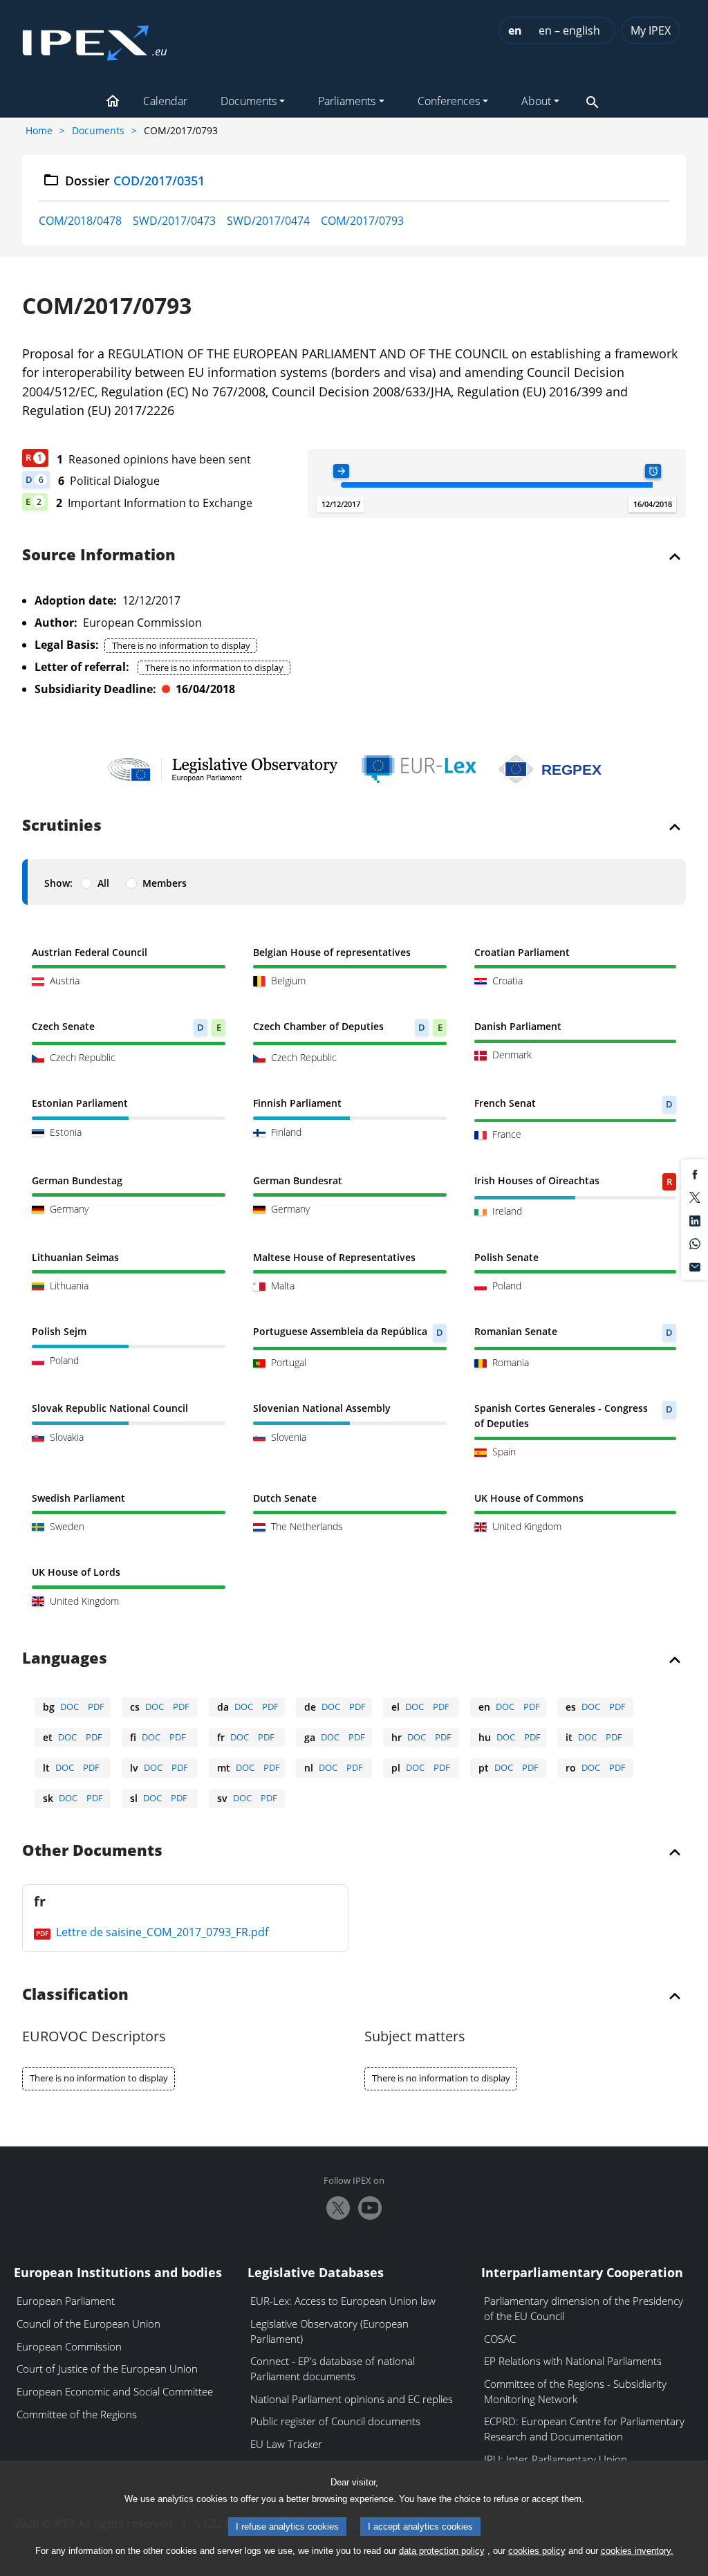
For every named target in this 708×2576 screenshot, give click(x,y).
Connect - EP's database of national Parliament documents (333, 2368)
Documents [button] (249, 101)
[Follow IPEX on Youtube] (370, 2208)
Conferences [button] (449, 101)
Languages (65, 1659)
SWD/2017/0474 (268, 221)
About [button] (536, 101)
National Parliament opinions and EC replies (352, 2399)
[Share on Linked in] (695, 1220)
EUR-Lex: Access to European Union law (343, 2301)
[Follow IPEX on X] (338, 2208)
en (515, 30)
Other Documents (92, 1851)
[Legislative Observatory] (223, 769)
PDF (96, 1706)
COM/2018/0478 (80, 221)
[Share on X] (695, 1197)
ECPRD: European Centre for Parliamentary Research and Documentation (584, 2429)
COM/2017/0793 (362, 221)
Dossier (135, 181)
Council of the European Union (88, 2324)
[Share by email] (695, 1266)
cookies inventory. (637, 2551)
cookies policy (537, 2551)
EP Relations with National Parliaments (573, 2361)
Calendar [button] (165, 101)
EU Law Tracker (286, 2444)
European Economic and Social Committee (115, 2391)
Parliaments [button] (347, 101)
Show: (58, 883)
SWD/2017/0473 (174, 221)
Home (39, 130)
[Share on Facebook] (695, 1173)
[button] (113, 102)
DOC (69, 1706)
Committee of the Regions (77, 2414)
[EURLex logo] (419, 769)
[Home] (95, 39)
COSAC (500, 2339)
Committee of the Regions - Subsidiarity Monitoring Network (575, 2391)
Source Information (99, 555)
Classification (75, 1995)
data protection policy (442, 2551)
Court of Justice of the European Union (107, 2368)
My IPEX (651, 30)
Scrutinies (62, 826)
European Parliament (66, 2301)
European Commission (69, 2346)
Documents (98, 130)
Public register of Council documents (335, 2421)
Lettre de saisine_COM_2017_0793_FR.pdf (161, 1932)
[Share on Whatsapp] (695, 1243)
